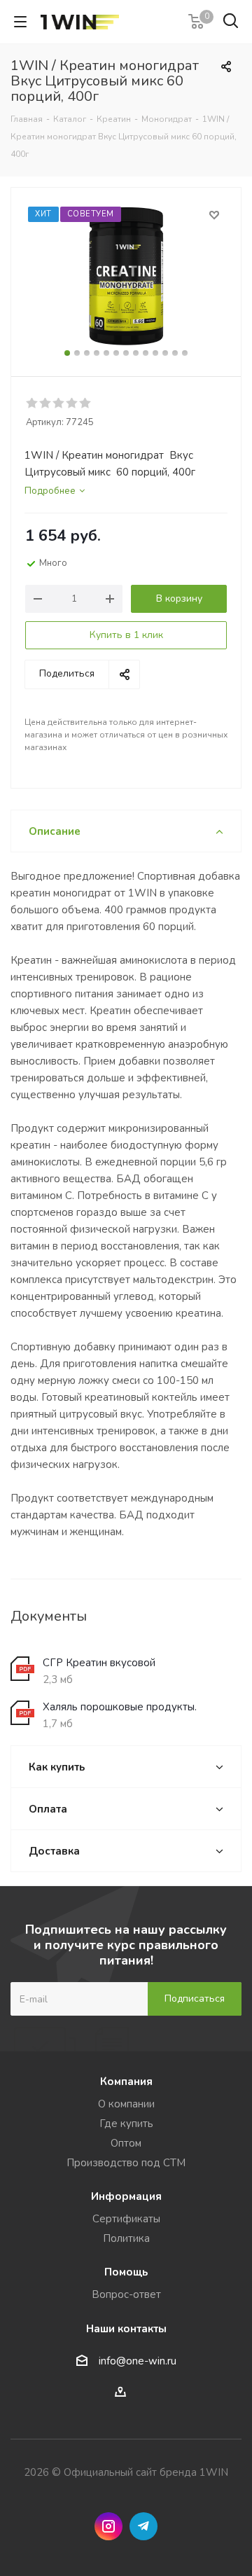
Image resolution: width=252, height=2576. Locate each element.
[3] (59, 403)
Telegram (143, 2526)
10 (155, 353)
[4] (72, 403)
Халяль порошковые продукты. (120, 1707)
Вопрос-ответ (126, 2294)
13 (185, 353)
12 (175, 353)
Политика (126, 2238)
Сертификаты (126, 2219)
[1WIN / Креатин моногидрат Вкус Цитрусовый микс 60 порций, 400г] (126, 276)
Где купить (126, 2124)
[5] (86, 403)
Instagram (108, 2526)
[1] (33, 403)
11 (165, 353)
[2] (46, 403)
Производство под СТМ (126, 2163)
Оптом (126, 2143)
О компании (126, 2104)
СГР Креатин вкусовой (99, 1663)
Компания (126, 2082)
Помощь (126, 2272)
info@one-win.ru (138, 2361)
